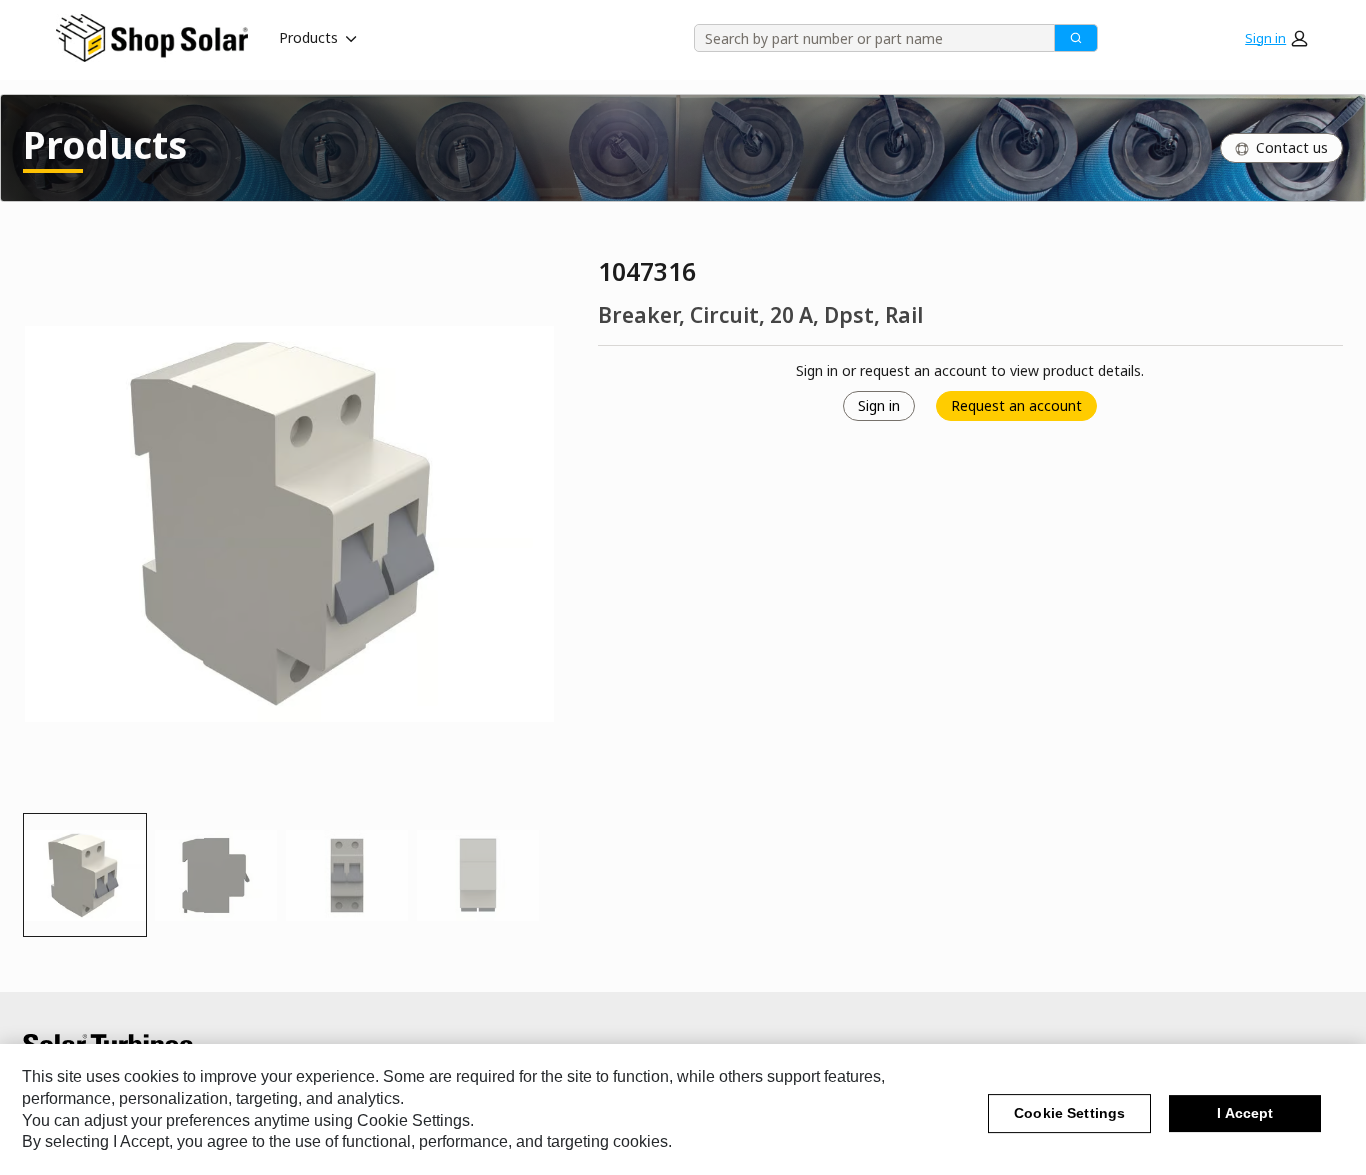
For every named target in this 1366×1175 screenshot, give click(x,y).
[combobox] (867, 38)
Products (308, 37)
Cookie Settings (1069, 1114)
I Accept (1245, 1114)
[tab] (85, 875)
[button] (1276, 38)
